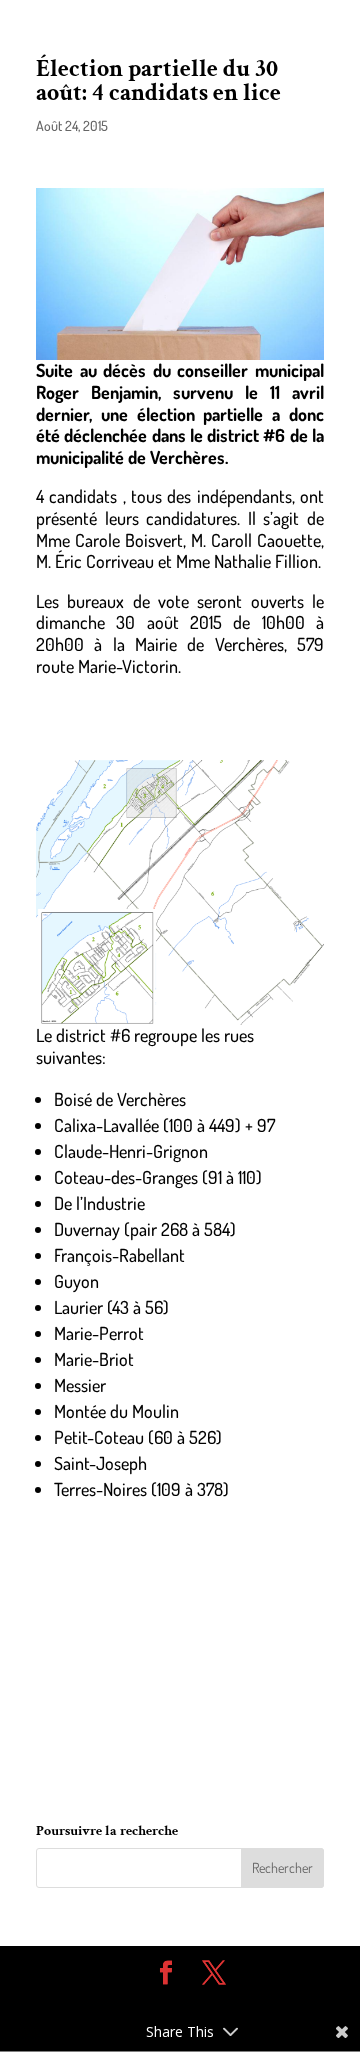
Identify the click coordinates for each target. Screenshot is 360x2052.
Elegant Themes (165, 2003)
